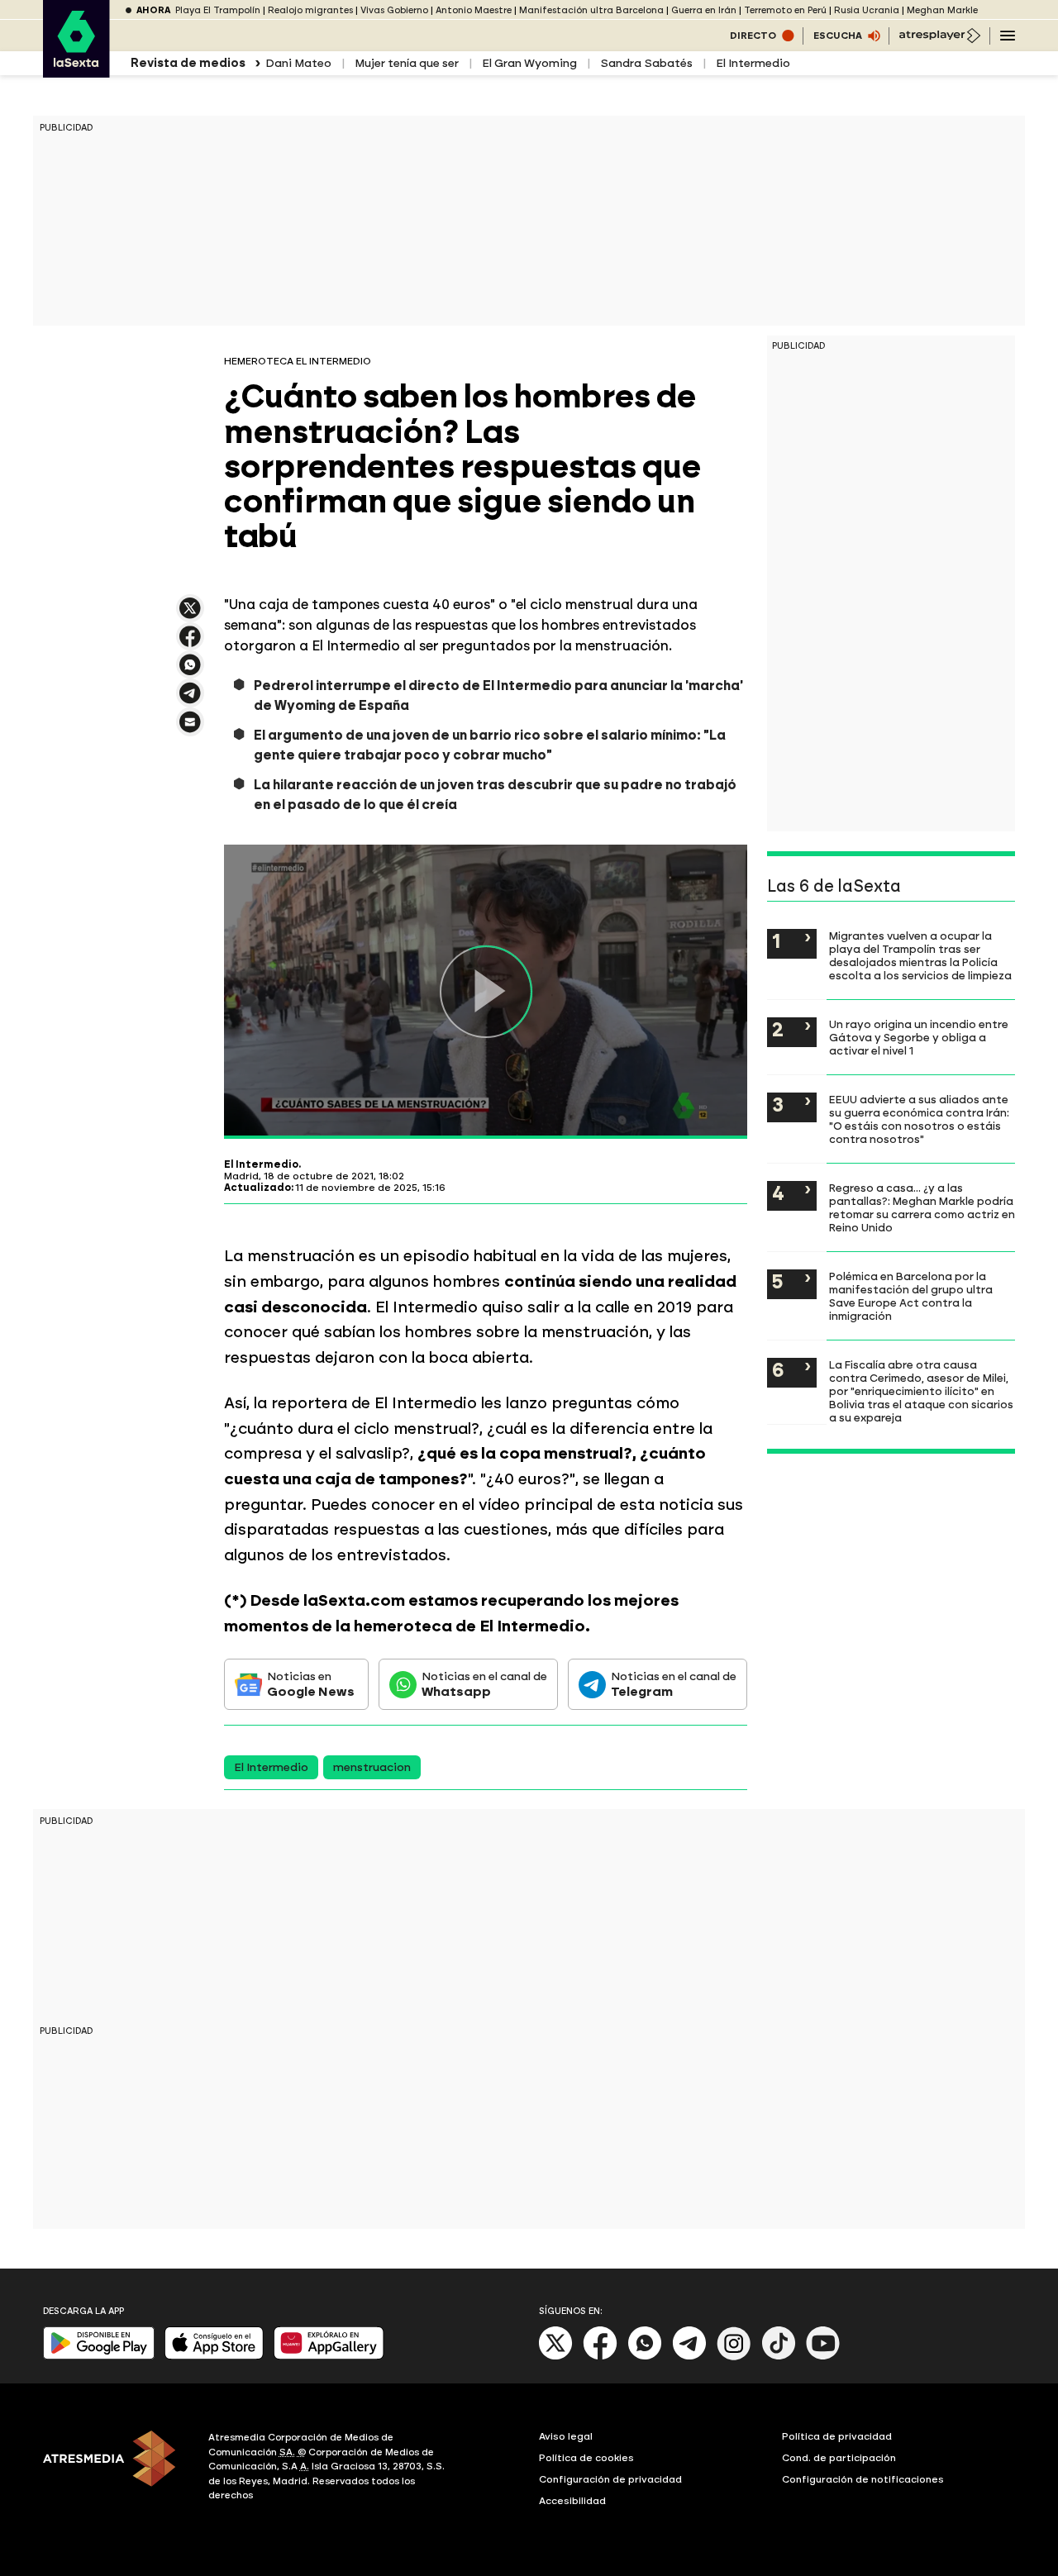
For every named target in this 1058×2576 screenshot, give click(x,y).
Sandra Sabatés (646, 63)
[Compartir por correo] (190, 729)
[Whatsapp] (645, 2357)
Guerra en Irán (704, 10)
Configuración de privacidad (610, 2479)
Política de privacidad (837, 2436)
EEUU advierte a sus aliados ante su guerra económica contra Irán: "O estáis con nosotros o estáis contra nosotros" (919, 1119)
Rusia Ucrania (867, 10)
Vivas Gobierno (394, 10)
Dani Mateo (298, 63)
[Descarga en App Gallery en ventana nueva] (329, 2356)
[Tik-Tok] (779, 2357)
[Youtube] (823, 2357)
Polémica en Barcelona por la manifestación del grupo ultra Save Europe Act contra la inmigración (911, 1296)
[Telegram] (689, 2357)
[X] (190, 615)
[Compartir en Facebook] (190, 643)
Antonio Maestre (474, 10)
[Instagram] (734, 2357)
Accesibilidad (572, 2501)
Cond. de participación (839, 2458)
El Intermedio (753, 63)
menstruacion (372, 1767)
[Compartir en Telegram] (190, 700)
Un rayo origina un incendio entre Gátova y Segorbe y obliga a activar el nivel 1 (919, 1037)
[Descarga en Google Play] (99, 2356)
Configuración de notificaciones (863, 2479)
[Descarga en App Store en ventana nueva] (214, 2356)
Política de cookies (586, 2458)
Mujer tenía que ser (407, 63)
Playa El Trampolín (218, 10)
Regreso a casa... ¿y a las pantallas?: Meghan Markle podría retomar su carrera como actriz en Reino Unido (922, 1207)
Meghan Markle (942, 10)
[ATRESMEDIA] (116, 2469)
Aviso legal (566, 2436)
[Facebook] (600, 2357)
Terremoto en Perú (785, 10)
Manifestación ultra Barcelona (591, 10)
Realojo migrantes (310, 10)
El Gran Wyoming (529, 63)
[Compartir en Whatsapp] (190, 671)
